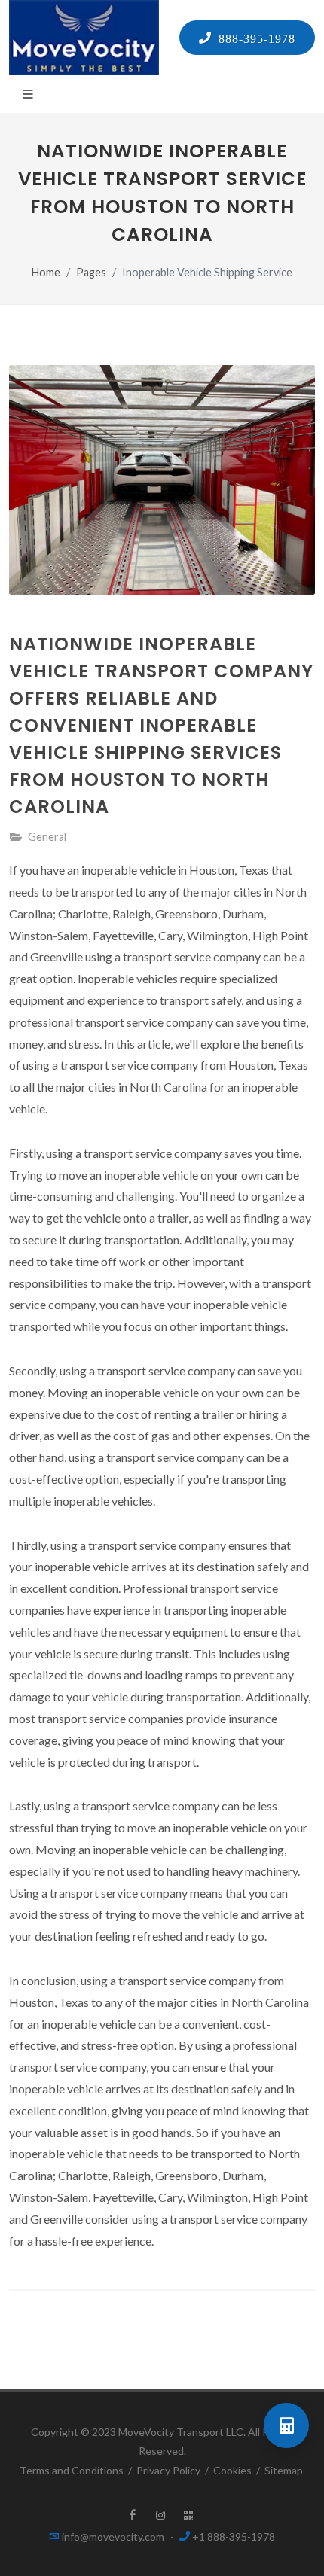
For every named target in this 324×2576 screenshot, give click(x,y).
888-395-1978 (254, 38)
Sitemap (284, 2470)
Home (46, 272)
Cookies (232, 2470)
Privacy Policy (168, 2470)
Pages (91, 272)
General (47, 837)
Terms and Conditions (72, 2470)
